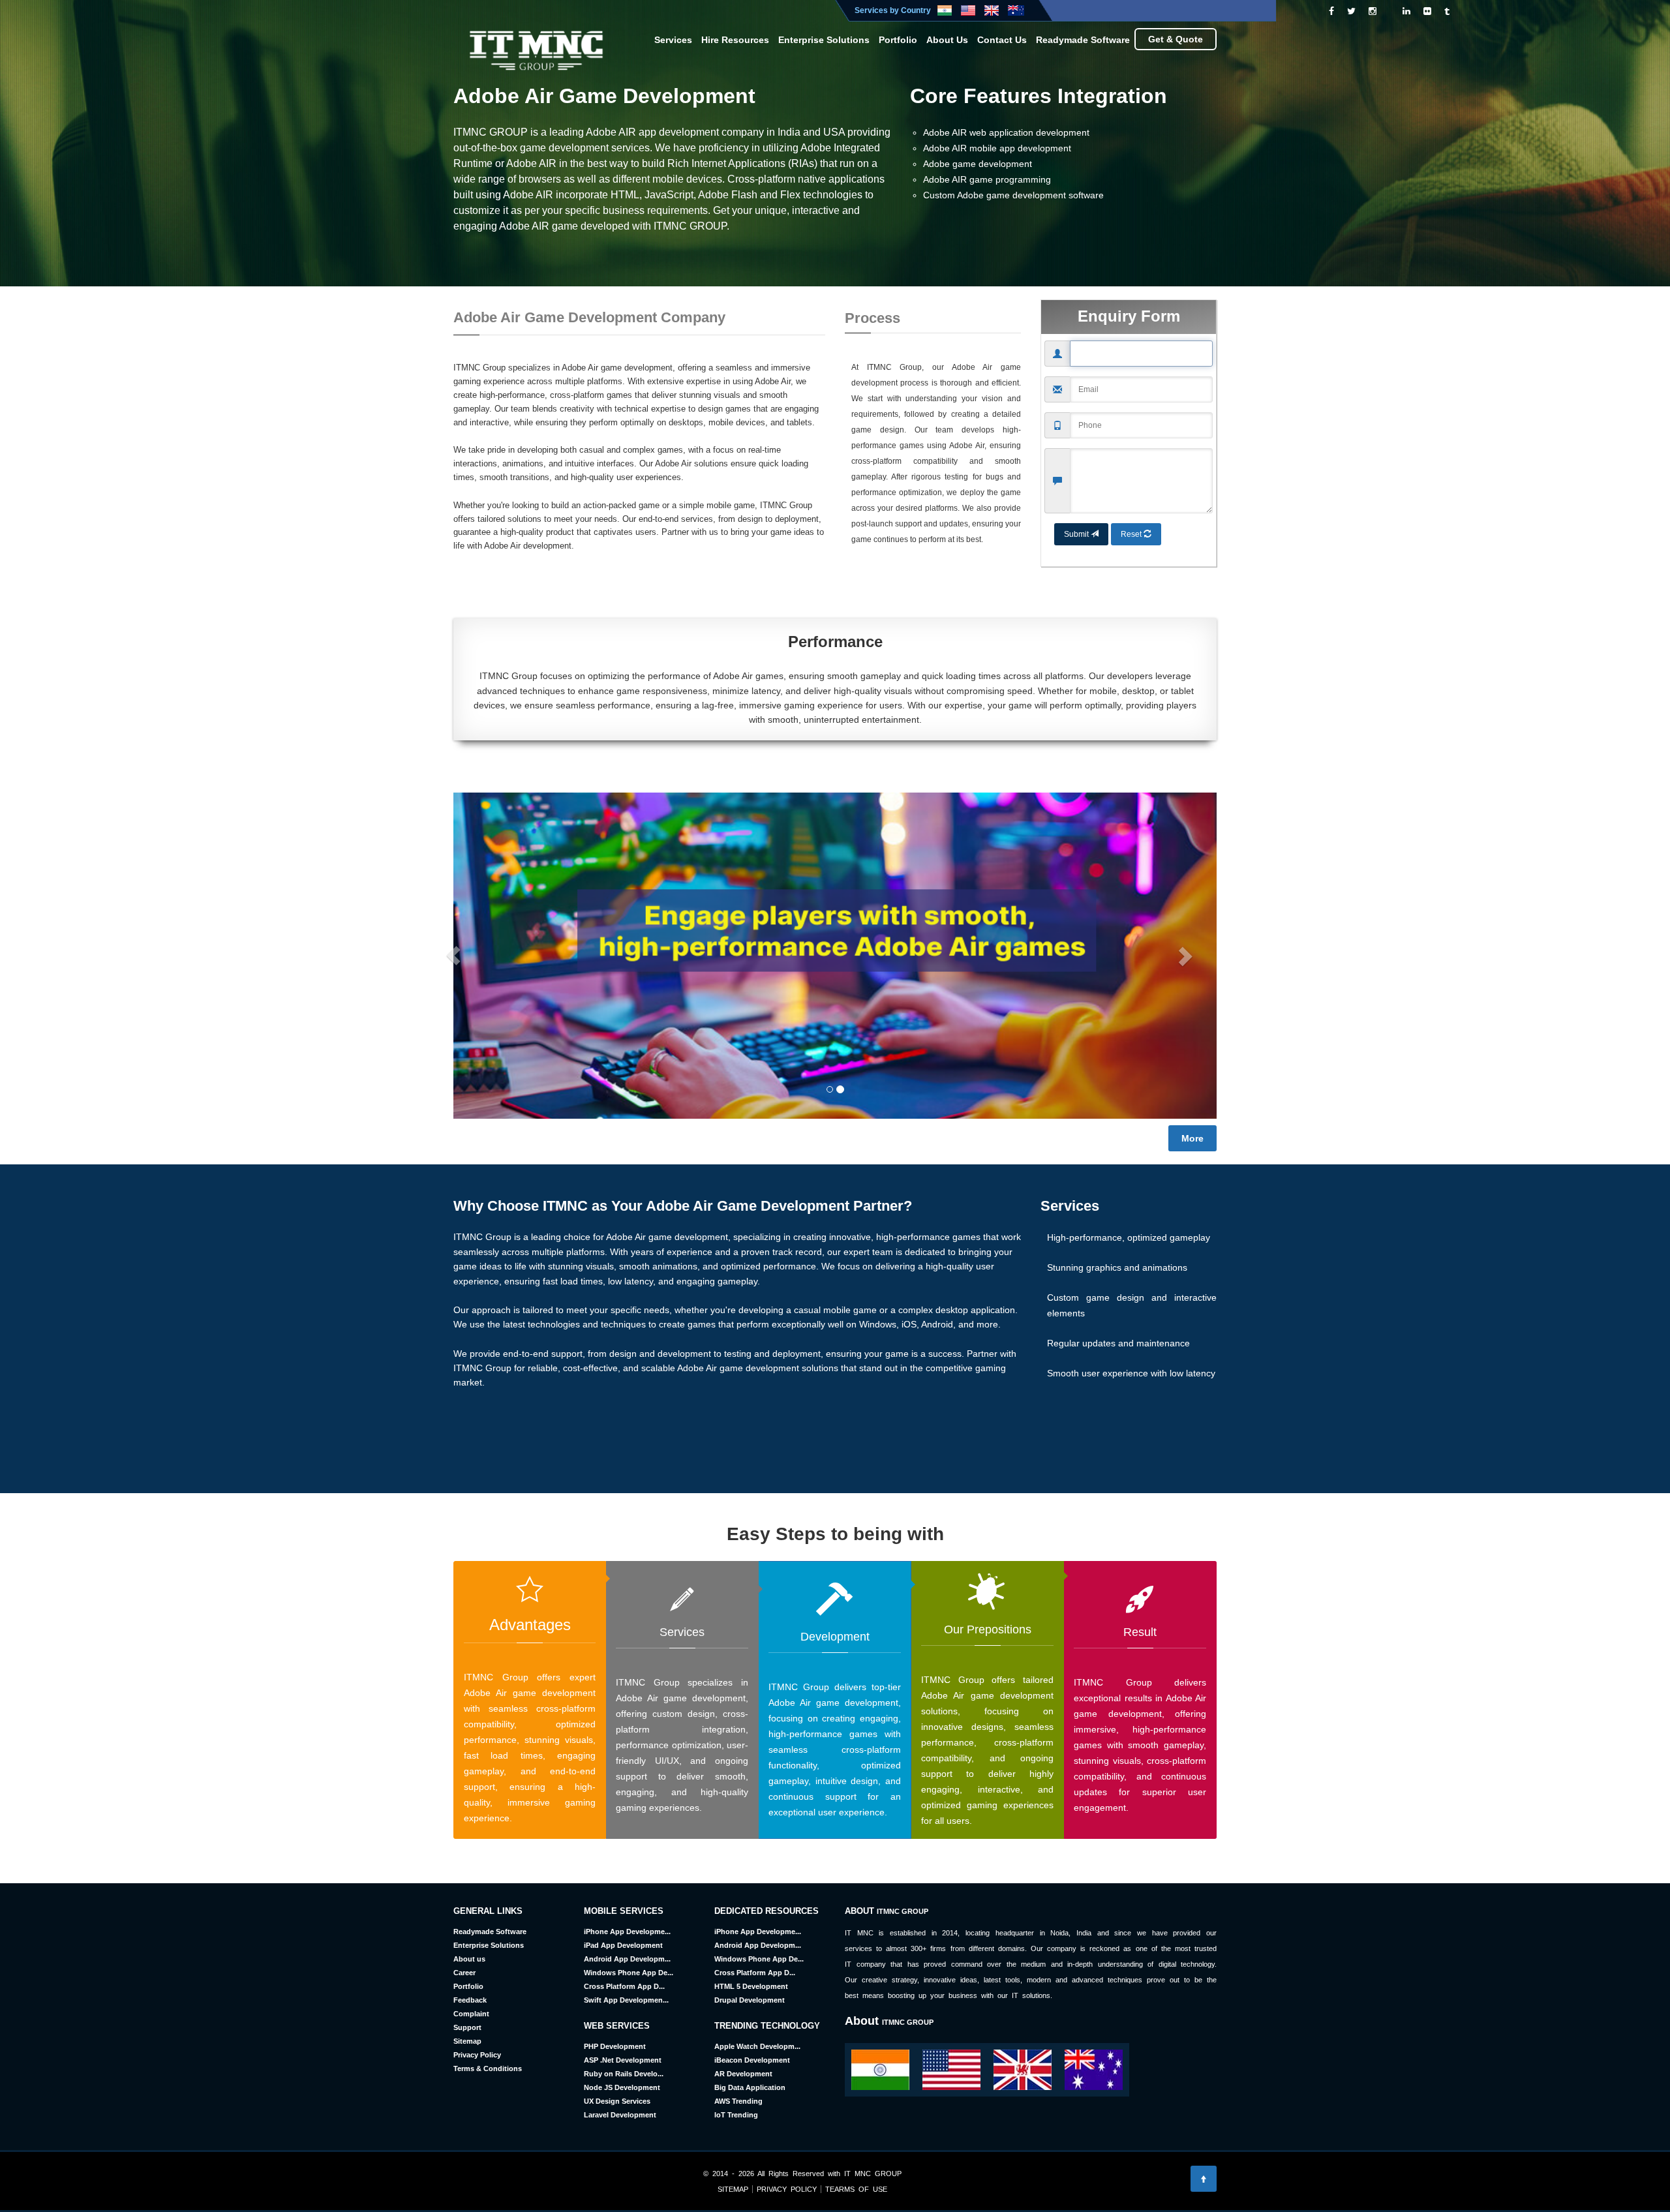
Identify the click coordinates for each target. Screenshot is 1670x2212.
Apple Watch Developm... (757, 2046)
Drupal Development (750, 2000)
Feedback (470, 2000)
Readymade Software (1083, 40)
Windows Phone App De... (629, 1973)
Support (467, 2027)
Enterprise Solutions (824, 40)
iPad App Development (623, 1945)
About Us (947, 40)
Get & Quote (1176, 39)
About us (469, 1959)
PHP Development (615, 2046)
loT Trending (736, 2115)
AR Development (743, 2074)
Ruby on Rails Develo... (624, 2074)
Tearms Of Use (854, 2189)
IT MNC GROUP (873, 2174)
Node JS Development (622, 2087)
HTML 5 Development (751, 1986)
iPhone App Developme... (627, 1932)
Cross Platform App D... (624, 1986)
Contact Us (1002, 40)
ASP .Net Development (623, 2060)
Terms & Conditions (488, 2068)
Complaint (471, 2014)
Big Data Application (750, 2087)
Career (464, 1973)
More (1192, 1138)
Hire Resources (735, 40)
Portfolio (898, 40)
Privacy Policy (477, 2055)
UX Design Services (617, 2101)
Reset (1132, 534)
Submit (1077, 534)
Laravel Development (620, 2115)
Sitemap (467, 2041)
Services (673, 40)
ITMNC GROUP (903, 1911)
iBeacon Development (752, 2060)
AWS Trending (738, 2101)
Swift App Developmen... (626, 2000)
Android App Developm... (627, 1959)
